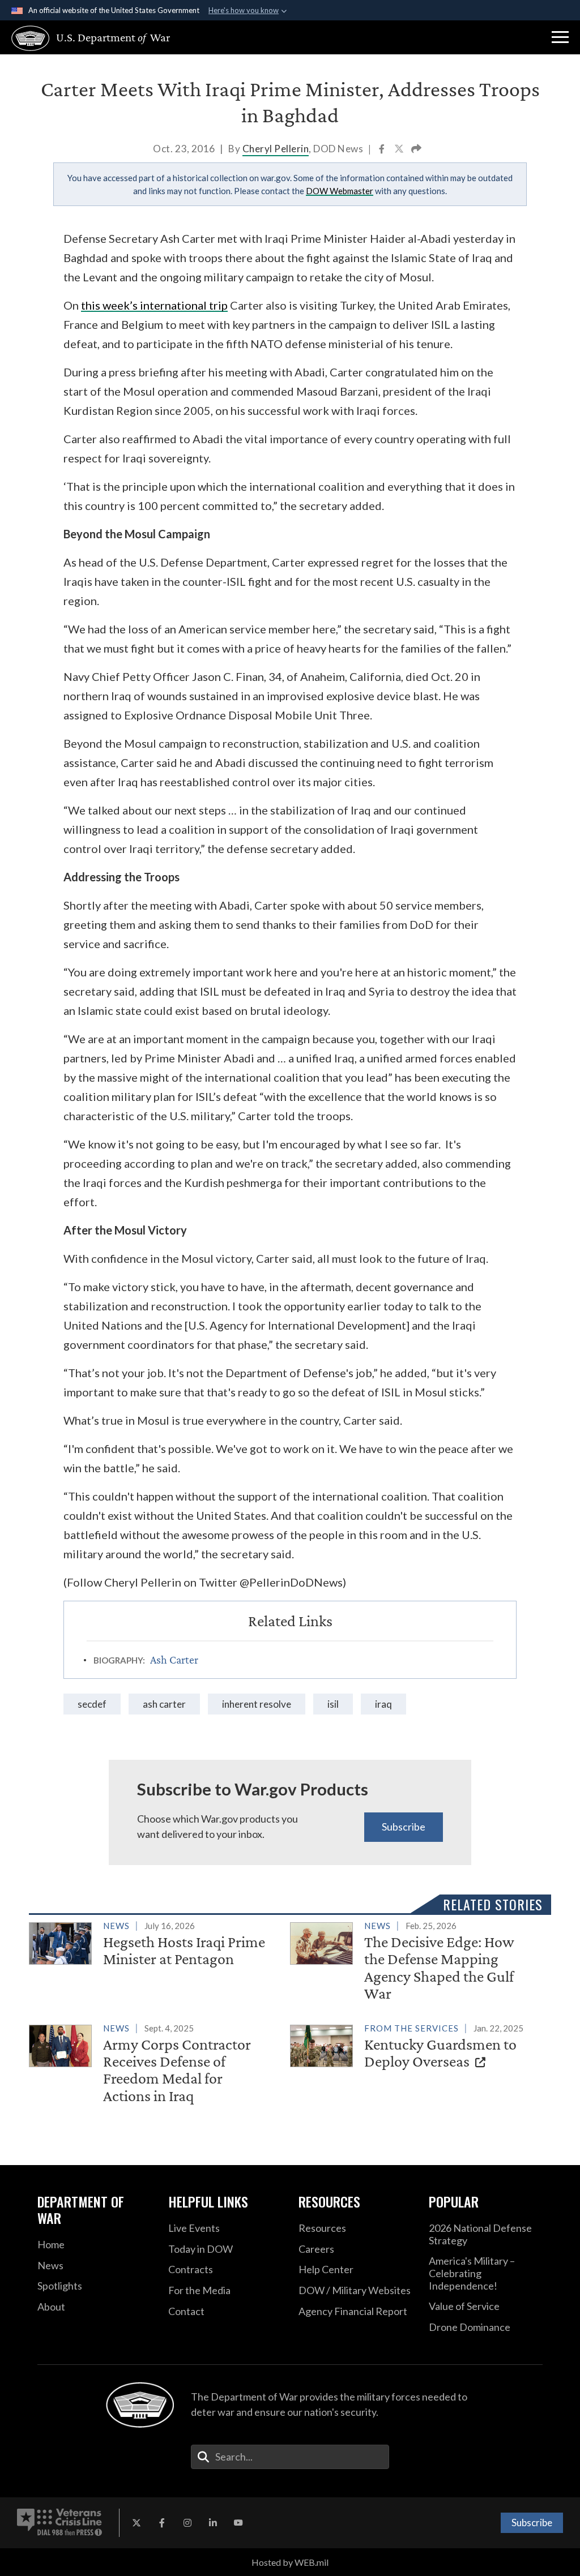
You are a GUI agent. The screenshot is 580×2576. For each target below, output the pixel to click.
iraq (383, 1704)
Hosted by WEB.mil (290, 2562)
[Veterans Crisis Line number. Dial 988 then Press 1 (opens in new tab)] (59, 2523)
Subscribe (404, 1827)
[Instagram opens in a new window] (187, 2523)
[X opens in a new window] (137, 2523)
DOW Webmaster (340, 191)
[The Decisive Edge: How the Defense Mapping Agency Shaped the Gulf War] (416, 1962)
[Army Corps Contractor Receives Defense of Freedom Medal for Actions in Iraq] (155, 2065)
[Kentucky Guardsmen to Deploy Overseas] (416, 2048)
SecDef (92, 1704)
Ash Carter (174, 1660)
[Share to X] (400, 150)
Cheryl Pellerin (276, 149)
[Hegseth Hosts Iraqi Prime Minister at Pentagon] (155, 1945)
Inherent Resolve (257, 1704)
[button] (560, 37)
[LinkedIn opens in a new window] (213, 2523)
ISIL (333, 1704)
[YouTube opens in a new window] (238, 2523)
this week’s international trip (154, 305)
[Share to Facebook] (383, 150)
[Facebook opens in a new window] (162, 2523)
